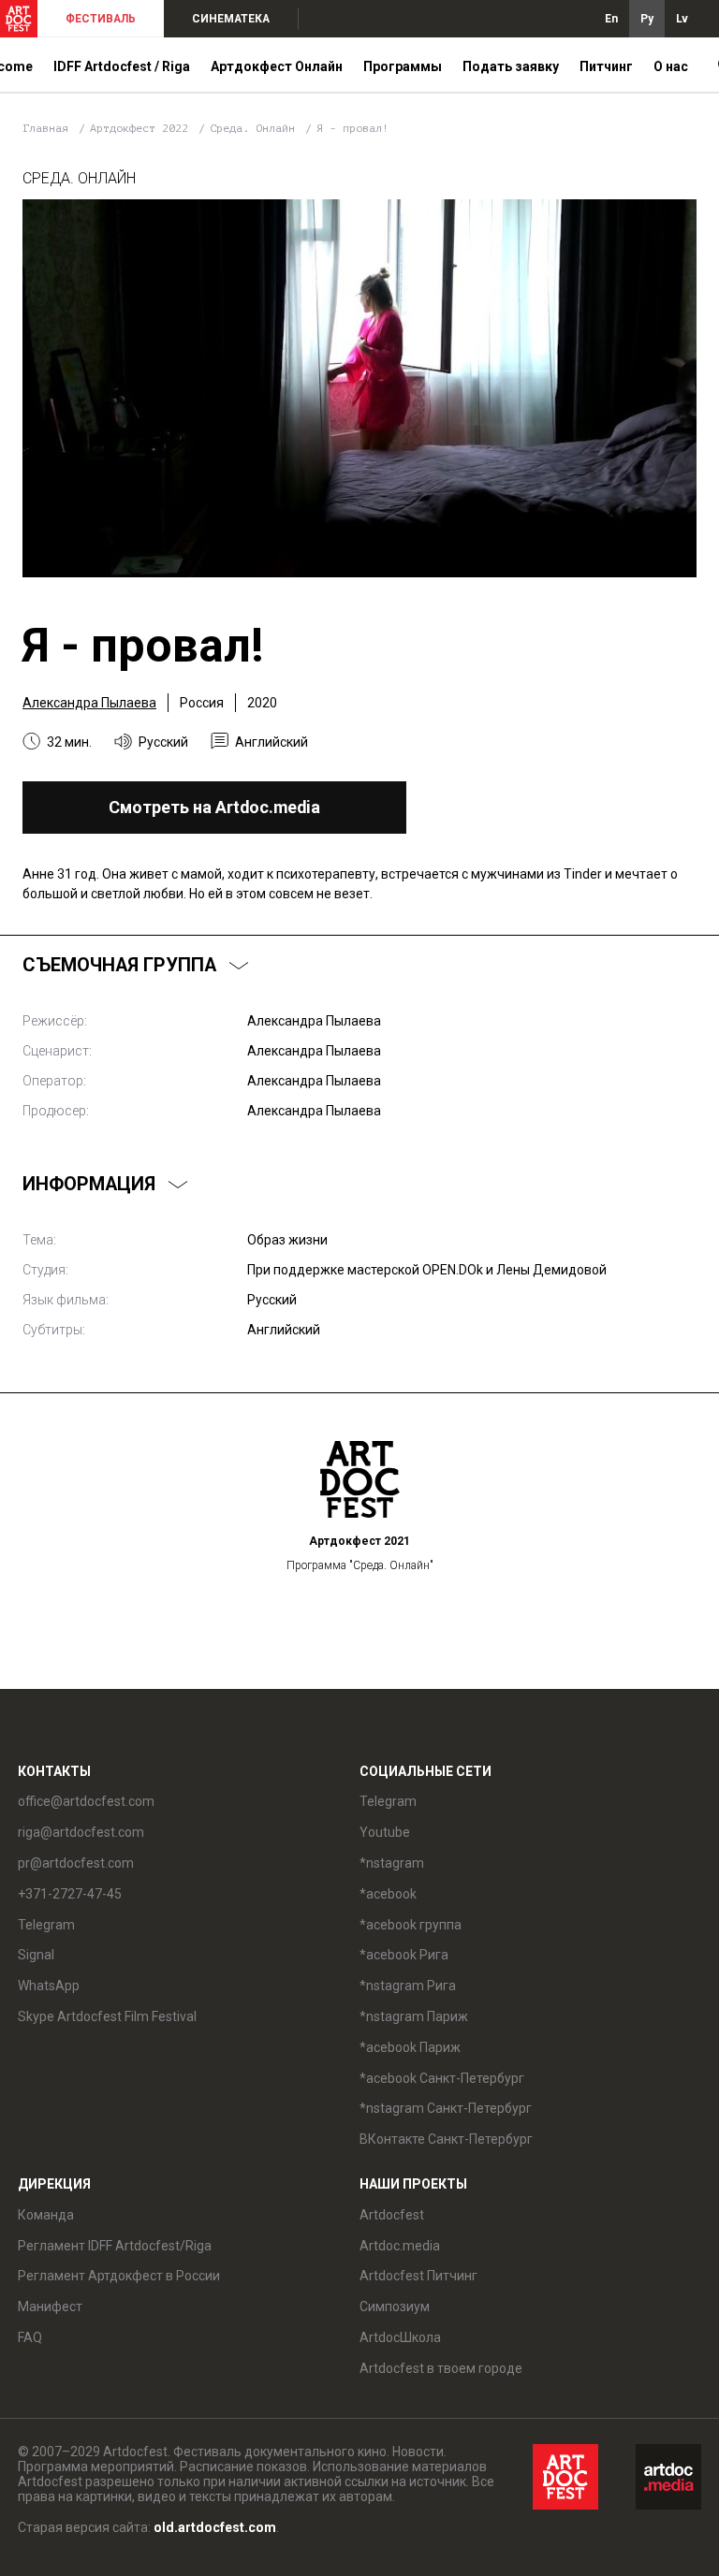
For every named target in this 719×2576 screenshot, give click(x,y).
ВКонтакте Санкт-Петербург (446, 2139)
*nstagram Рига (408, 1986)
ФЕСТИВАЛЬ (101, 19)
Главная (45, 128)
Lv (682, 19)
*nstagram (392, 1863)
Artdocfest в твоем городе (441, 2368)
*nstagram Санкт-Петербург (446, 2108)
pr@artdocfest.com (76, 1863)
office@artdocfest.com (86, 1801)
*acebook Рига (404, 1955)
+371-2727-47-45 (70, 1894)
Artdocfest (392, 2215)
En (611, 19)
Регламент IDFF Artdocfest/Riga (115, 2246)
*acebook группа (411, 1925)
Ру (647, 19)
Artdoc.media (400, 2246)
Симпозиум (395, 2307)
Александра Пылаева (89, 703)
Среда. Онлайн (256, 128)
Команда (46, 2215)
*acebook (388, 1894)
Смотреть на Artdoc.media (214, 807)
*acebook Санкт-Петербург (442, 2078)
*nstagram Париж (414, 2016)
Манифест (50, 2307)
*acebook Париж (410, 2047)
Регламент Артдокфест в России (119, 2276)
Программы (403, 66)
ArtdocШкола (400, 2337)
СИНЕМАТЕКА (231, 19)
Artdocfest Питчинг (418, 2276)
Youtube (385, 1832)
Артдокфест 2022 (142, 128)
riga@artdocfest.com (81, 1832)
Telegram (388, 1801)
